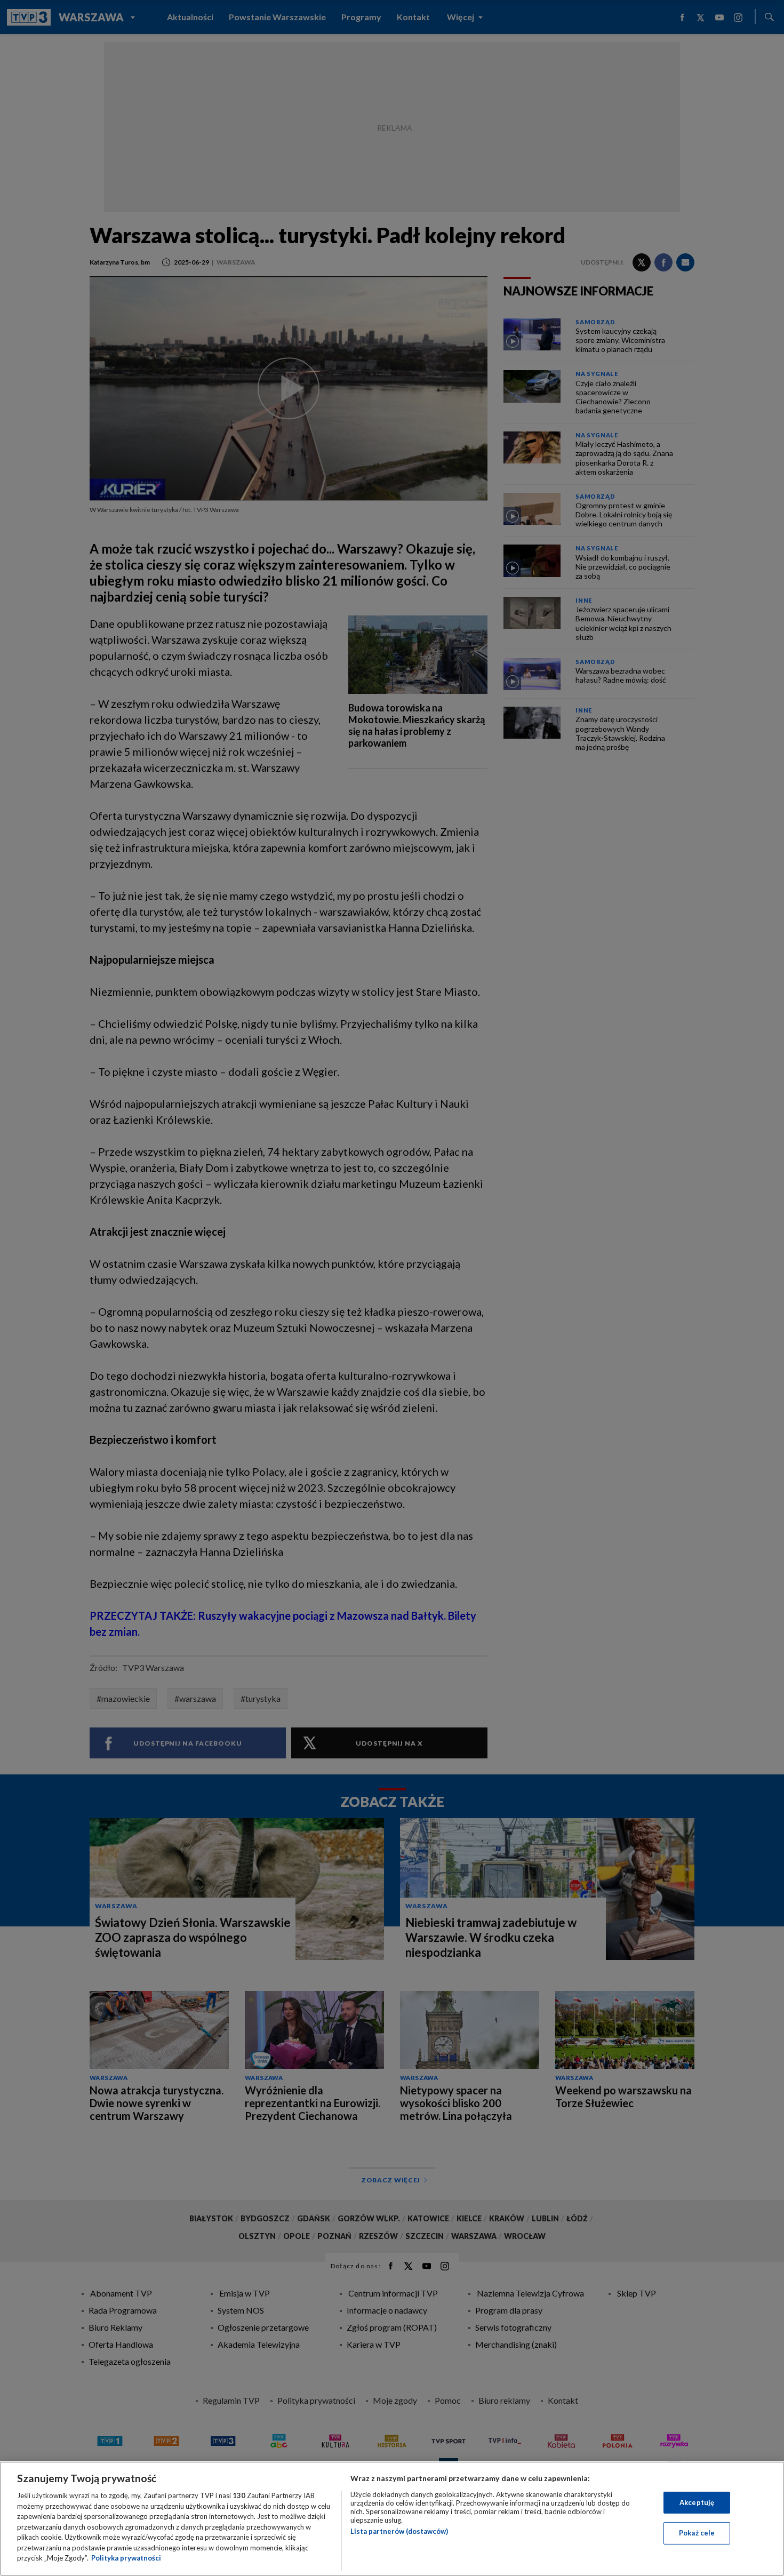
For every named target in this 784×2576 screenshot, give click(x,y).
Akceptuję (697, 2502)
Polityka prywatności (126, 2558)
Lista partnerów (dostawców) (399, 2531)
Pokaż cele (697, 2533)
